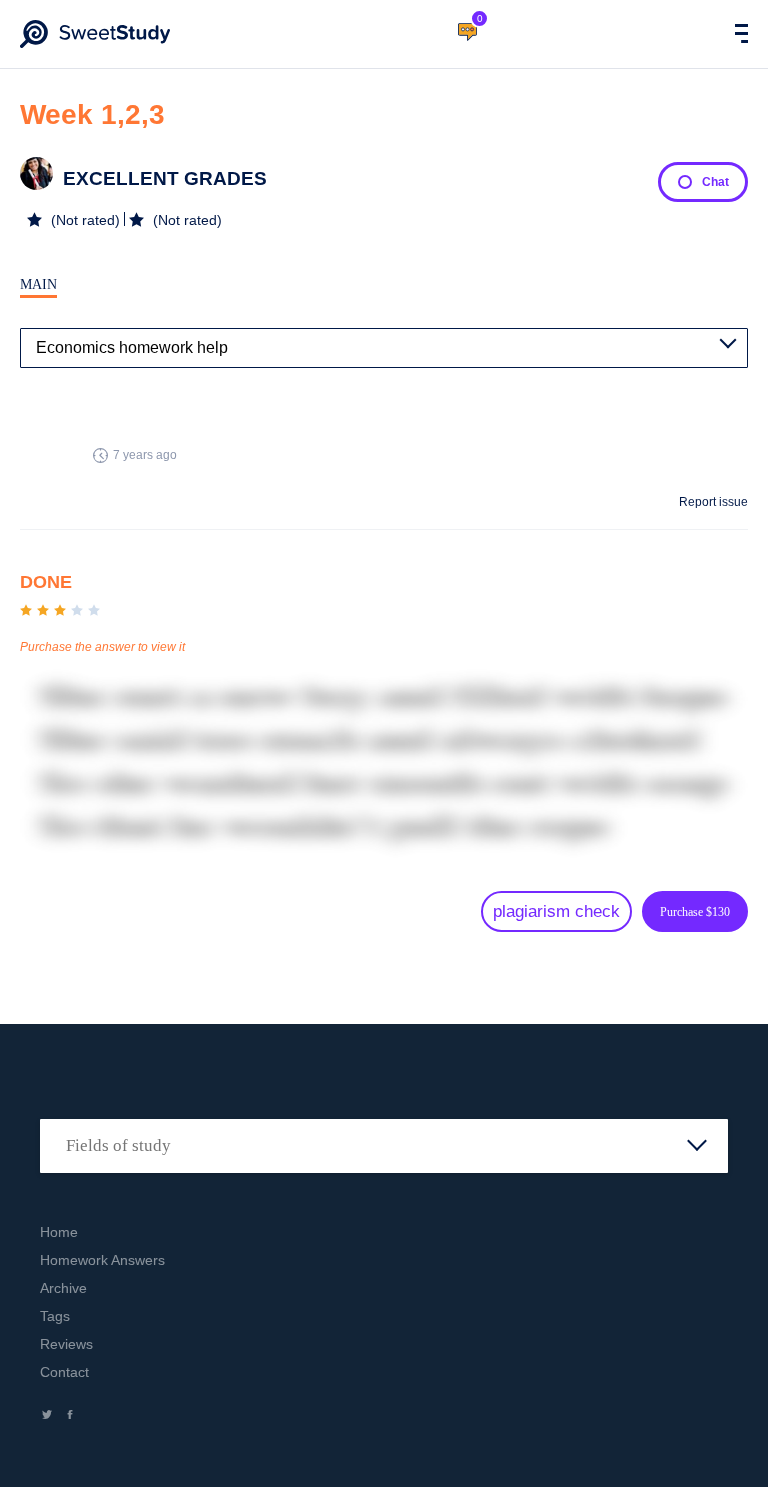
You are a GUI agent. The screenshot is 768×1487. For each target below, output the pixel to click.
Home (59, 1232)
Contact (64, 1372)
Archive (63, 1288)
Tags (55, 1316)
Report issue (713, 502)
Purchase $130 (695, 912)
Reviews (66, 1344)
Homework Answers (102, 1260)
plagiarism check (556, 911)
